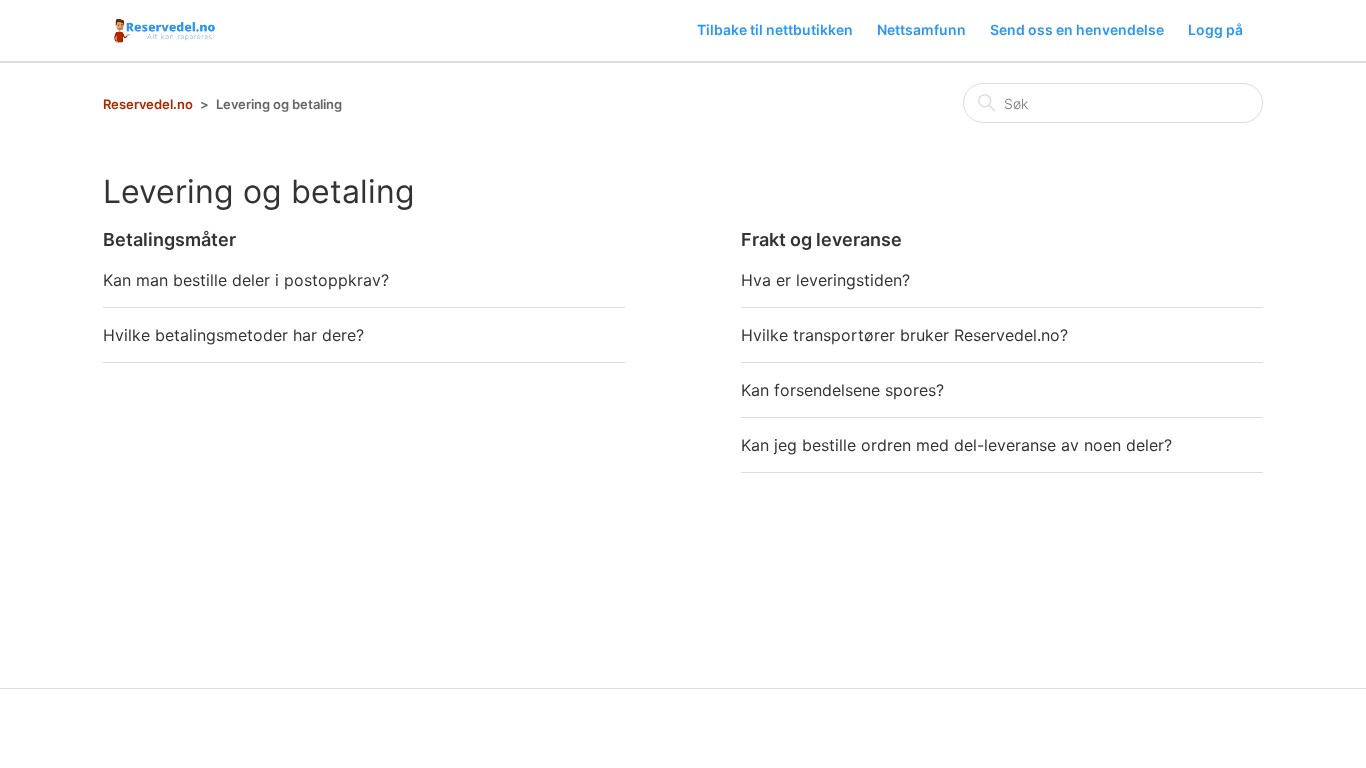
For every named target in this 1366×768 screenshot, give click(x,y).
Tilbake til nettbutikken (775, 29)
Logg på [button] (1215, 29)
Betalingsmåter (169, 239)
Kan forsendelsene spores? (842, 390)
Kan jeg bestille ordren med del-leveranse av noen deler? (956, 445)
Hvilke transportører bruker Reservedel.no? (904, 335)
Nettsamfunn (921, 29)
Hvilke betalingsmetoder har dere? (233, 335)
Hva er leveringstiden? (825, 280)
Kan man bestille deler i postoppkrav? (246, 280)
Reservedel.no (148, 104)
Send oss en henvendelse (1077, 29)
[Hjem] (166, 30)
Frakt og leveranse (821, 239)
